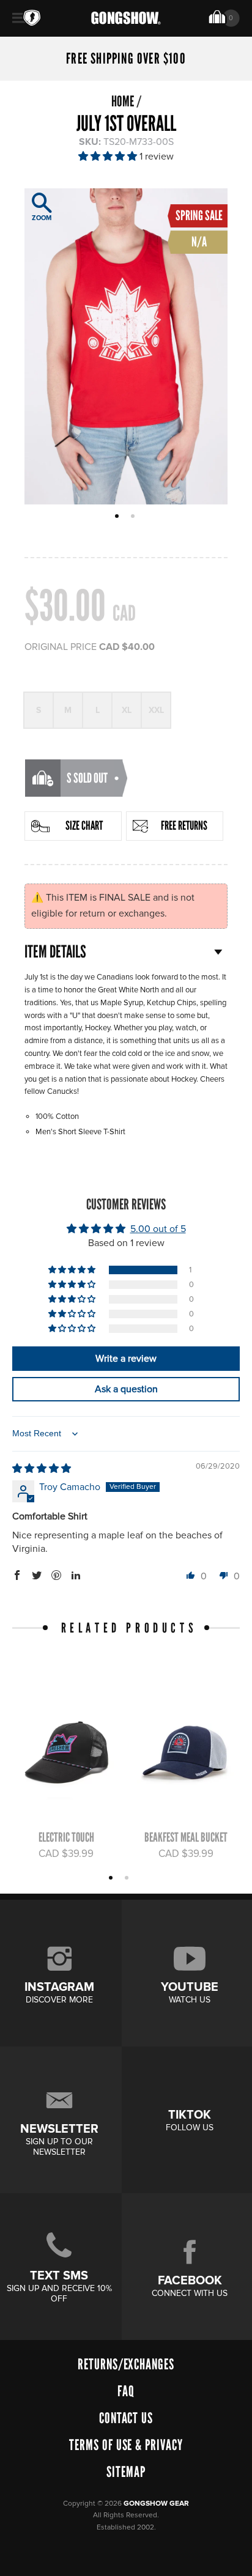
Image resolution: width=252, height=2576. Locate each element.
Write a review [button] (126, 1359)
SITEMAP (126, 2472)
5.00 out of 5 (158, 1229)
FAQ (126, 2391)
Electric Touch (66, 1837)
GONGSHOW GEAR (156, 2504)
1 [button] (118, 517)
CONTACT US (126, 2418)
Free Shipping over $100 (126, 59)
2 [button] (134, 517)
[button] (109, 157)
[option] (126, 346)
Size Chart (84, 825)
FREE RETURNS (184, 825)
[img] (42, 1469)
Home (123, 101)
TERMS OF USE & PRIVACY (126, 2445)
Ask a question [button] (126, 1389)
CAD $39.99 (66, 1854)
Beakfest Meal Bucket (186, 1837)
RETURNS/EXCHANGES (126, 2364)
